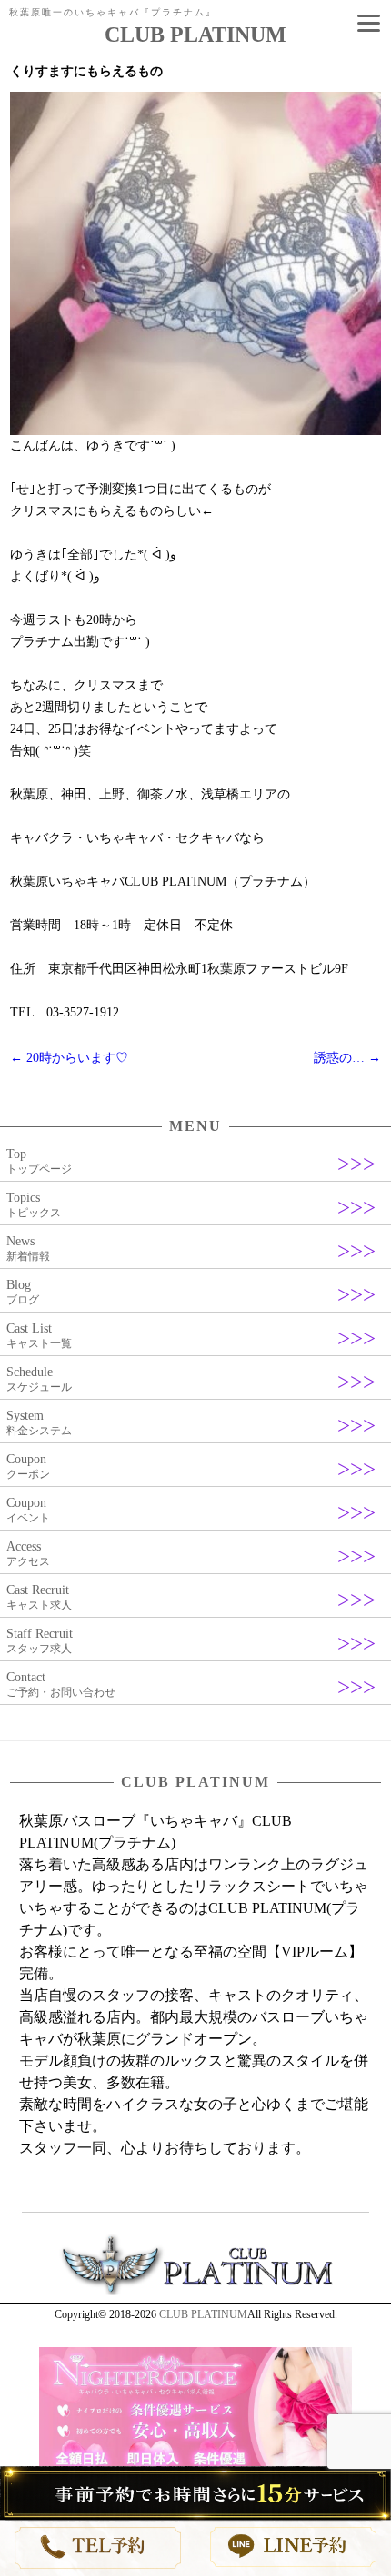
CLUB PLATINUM (203, 2314)
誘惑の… (347, 1058)
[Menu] (368, 23)
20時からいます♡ (69, 1058)
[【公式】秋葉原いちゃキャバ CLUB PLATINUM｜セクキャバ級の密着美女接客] (196, 2292)
